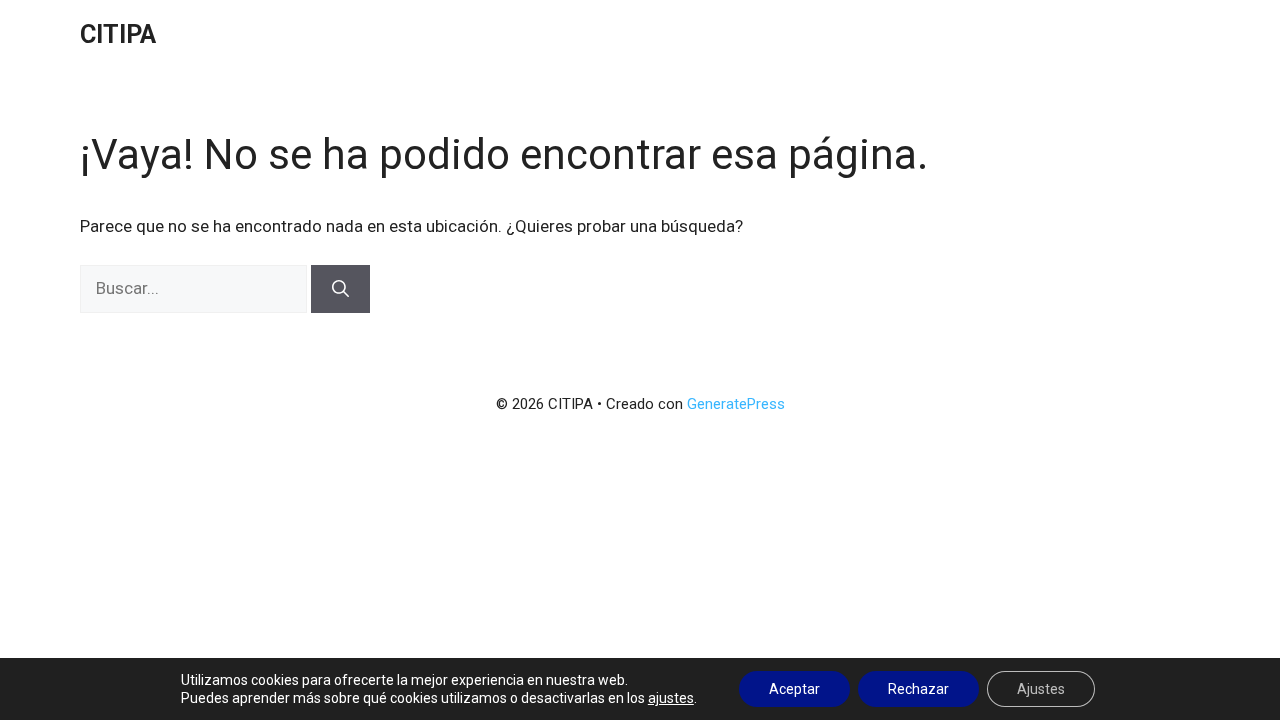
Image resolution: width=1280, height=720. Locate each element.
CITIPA (118, 34)
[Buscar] (340, 289)
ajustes (671, 698)
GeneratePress (736, 404)
